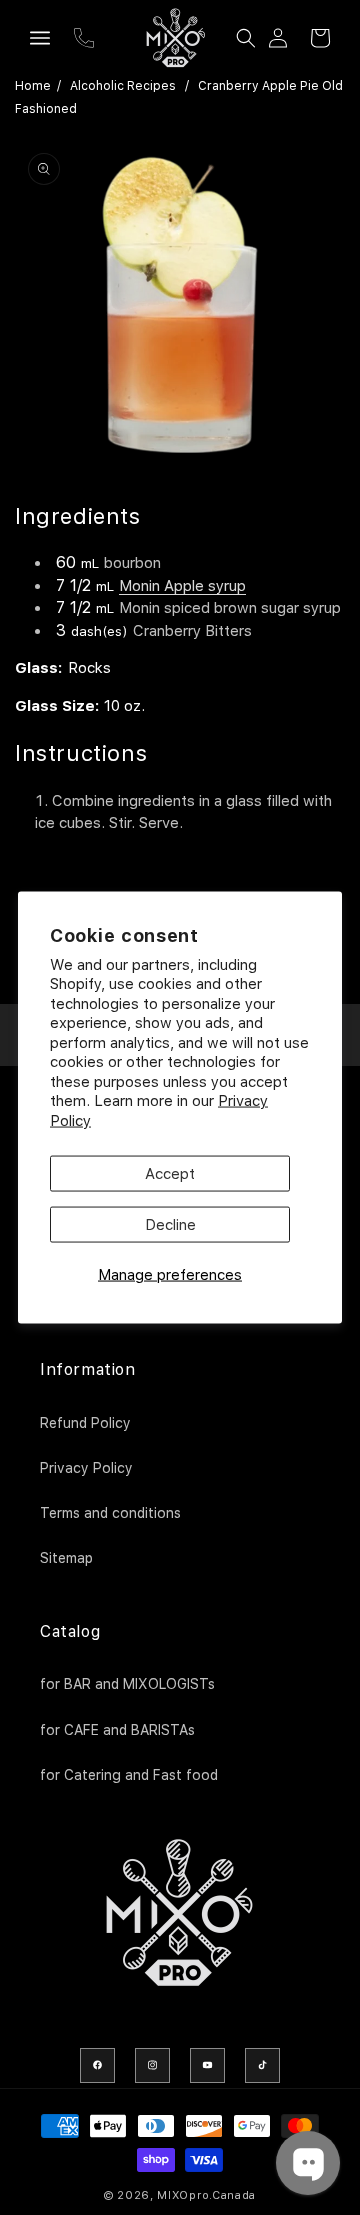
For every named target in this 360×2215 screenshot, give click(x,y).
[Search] (246, 38)
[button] (40, 38)
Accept (170, 1174)
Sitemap (66, 1558)
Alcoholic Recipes (123, 86)
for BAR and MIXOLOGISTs (127, 1684)
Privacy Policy (86, 1468)
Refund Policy (85, 1423)
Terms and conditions (110, 1513)
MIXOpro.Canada (206, 2195)
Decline (170, 1225)
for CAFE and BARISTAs (117, 1730)
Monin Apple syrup (182, 586)
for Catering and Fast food (129, 1775)
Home (33, 86)
